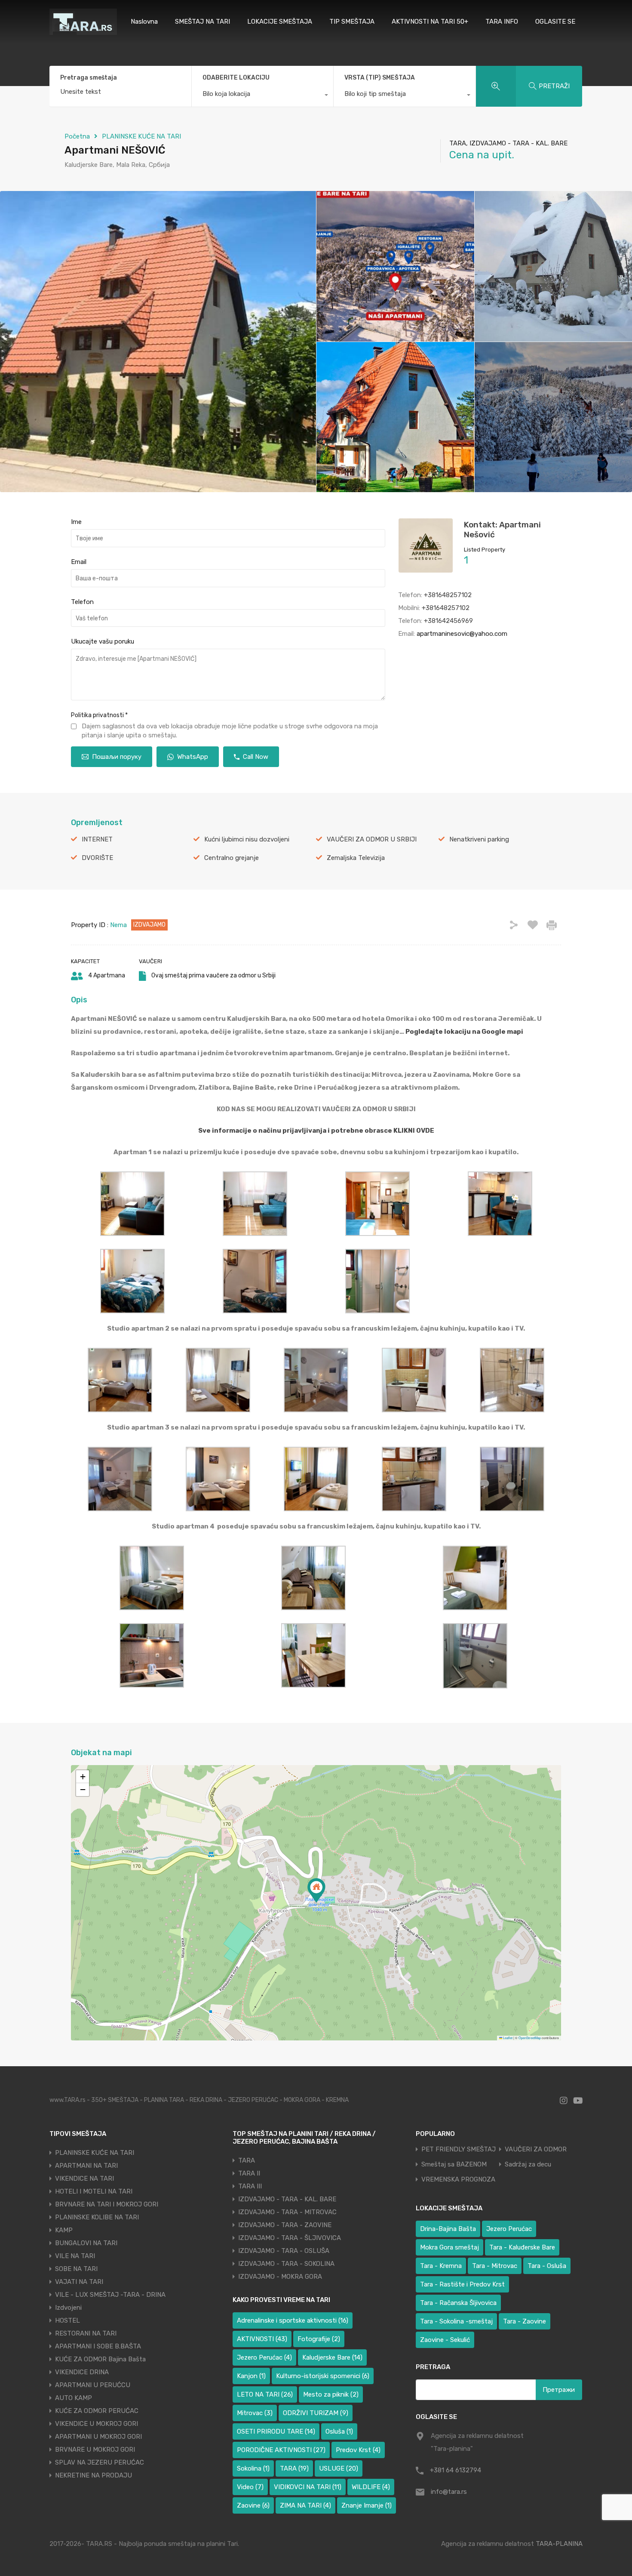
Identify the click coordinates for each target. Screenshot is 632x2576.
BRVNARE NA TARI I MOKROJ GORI (107, 2204)
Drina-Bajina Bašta (448, 2229)
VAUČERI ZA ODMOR (536, 2149)
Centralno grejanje (232, 858)
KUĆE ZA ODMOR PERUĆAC (97, 2411)
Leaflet (507, 2038)
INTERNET (97, 839)
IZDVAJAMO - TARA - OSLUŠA (284, 2251)
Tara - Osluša (547, 2266)
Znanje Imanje (367, 2505)
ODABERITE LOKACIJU (236, 78)
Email (79, 562)
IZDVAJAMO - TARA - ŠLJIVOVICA (290, 2238)
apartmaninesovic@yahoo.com (462, 634)
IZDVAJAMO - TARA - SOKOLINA (286, 2264)
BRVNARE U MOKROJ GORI (95, 2450)
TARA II (249, 2173)
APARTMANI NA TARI (86, 2166)
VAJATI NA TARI (79, 2282)
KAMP (64, 2230)
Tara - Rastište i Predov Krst (462, 2284)
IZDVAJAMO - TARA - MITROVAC (287, 2212)
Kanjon (251, 2376)
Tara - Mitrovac (495, 2266)
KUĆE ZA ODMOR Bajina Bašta (100, 2359)
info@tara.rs (449, 2492)
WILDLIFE (371, 2487)
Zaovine (253, 2505)
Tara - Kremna (441, 2266)
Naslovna (144, 22)
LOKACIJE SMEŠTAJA (280, 22)
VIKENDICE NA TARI (84, 2179)
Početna (77, 136)
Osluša (339, 2431)
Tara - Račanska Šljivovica (458, 2303)
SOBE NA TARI (76, 2269)
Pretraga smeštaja (89, 78)
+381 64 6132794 (456, 2470)
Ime (76, 522)
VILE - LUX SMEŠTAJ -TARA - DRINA (110, 2295)
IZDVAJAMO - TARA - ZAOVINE (285, 2225)
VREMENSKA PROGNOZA (458, 2180)
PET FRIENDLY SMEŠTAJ (459, 2149)
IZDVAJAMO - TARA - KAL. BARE (287, 2199)
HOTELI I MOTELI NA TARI (94, 2191)
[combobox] (263, 96)
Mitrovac (255, 2413)
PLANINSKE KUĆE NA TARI (141, 136)
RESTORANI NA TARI (86, 2333)
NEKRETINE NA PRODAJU (94, 2475)
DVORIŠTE (97, 858)
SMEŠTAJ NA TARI (202, 22)
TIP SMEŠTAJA (352, 22)
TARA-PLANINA (559, 2544)
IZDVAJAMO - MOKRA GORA (280, 2277)
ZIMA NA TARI (305, 2505)
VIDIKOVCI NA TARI (308, 2487)
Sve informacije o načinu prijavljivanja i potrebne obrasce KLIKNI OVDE (316, 1131)
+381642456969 (448, 621)
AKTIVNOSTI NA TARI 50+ (430, 22)
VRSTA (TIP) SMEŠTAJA (380, 78)
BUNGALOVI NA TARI (86, 2243)
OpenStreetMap (530, 2038)
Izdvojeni (68, 2308)
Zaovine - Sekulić (445, 2340)
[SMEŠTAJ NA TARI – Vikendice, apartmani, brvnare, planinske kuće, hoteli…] (83, 31)
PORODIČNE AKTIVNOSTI (281, 2450)
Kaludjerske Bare (332, 2357)
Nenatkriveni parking (479, 839)
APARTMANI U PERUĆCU (93, 2385)
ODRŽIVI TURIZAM (316, 2413)
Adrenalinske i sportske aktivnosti (293, 2320)
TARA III (250, 2186)
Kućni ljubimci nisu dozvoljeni (247, 839)
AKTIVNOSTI (262, 2339)
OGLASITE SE (555, 22)
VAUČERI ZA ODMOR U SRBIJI (372, 839)
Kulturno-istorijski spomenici (323, 2376)
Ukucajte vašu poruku (103, 641)
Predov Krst (358, 2450)
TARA (247, 2160)
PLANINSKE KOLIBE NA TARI (97, 2217)
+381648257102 (448, 595)
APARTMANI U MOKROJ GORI (98, 2437)
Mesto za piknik (331, 2394)
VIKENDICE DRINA (82, 2372)
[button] (316, 1890)
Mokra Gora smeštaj (449, 2247)
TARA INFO (502, 22)
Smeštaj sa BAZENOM (454, 2165)
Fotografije (319, 2339)
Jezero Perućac (264, 2357)
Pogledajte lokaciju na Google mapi (464, 1032)
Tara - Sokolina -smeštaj (456, 2321)
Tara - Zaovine (525, 2321)
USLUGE (339, 2468)
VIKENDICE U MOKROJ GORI (97, 2424)
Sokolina (253, 2468)
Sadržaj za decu (528, 2165)
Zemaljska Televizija (356, 858)
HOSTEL (67, 2320)
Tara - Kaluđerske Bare (522, 2247)
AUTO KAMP (74, 2398)
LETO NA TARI (265, 2394)
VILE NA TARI (75, 2256)
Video (250, 2487)
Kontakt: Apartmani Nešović (502, 530)
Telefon (82, 602)
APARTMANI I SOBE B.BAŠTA (98, 2346)
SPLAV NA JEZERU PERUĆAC (100, 2462)
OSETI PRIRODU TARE (276, 2431)
